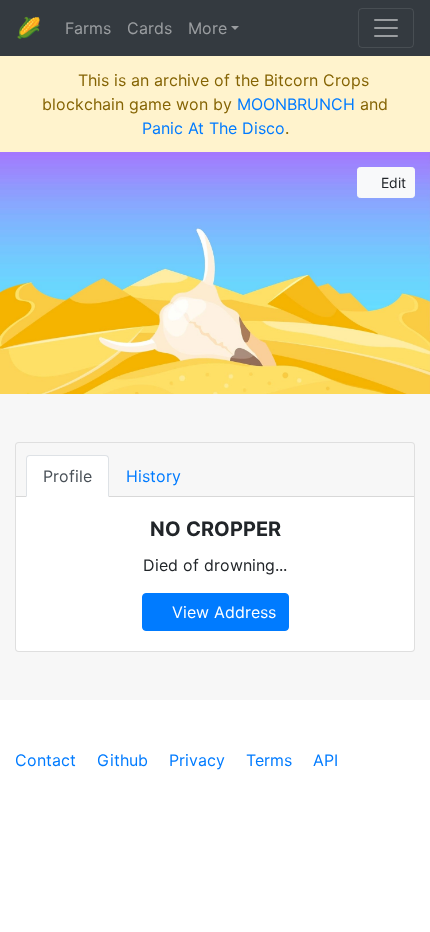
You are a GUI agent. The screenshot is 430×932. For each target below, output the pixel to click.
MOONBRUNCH (296, 104)
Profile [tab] (67, 476)
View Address (221, 612)
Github (122, 760)
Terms (269, 760)
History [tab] (153, 476)
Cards (149, 28)
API (325, 760)
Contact (45, 760)
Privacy (197, 760)
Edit (391, 182)
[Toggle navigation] (386, 28)
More (207, 28)
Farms (88, 28)
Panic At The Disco (213, 128)
